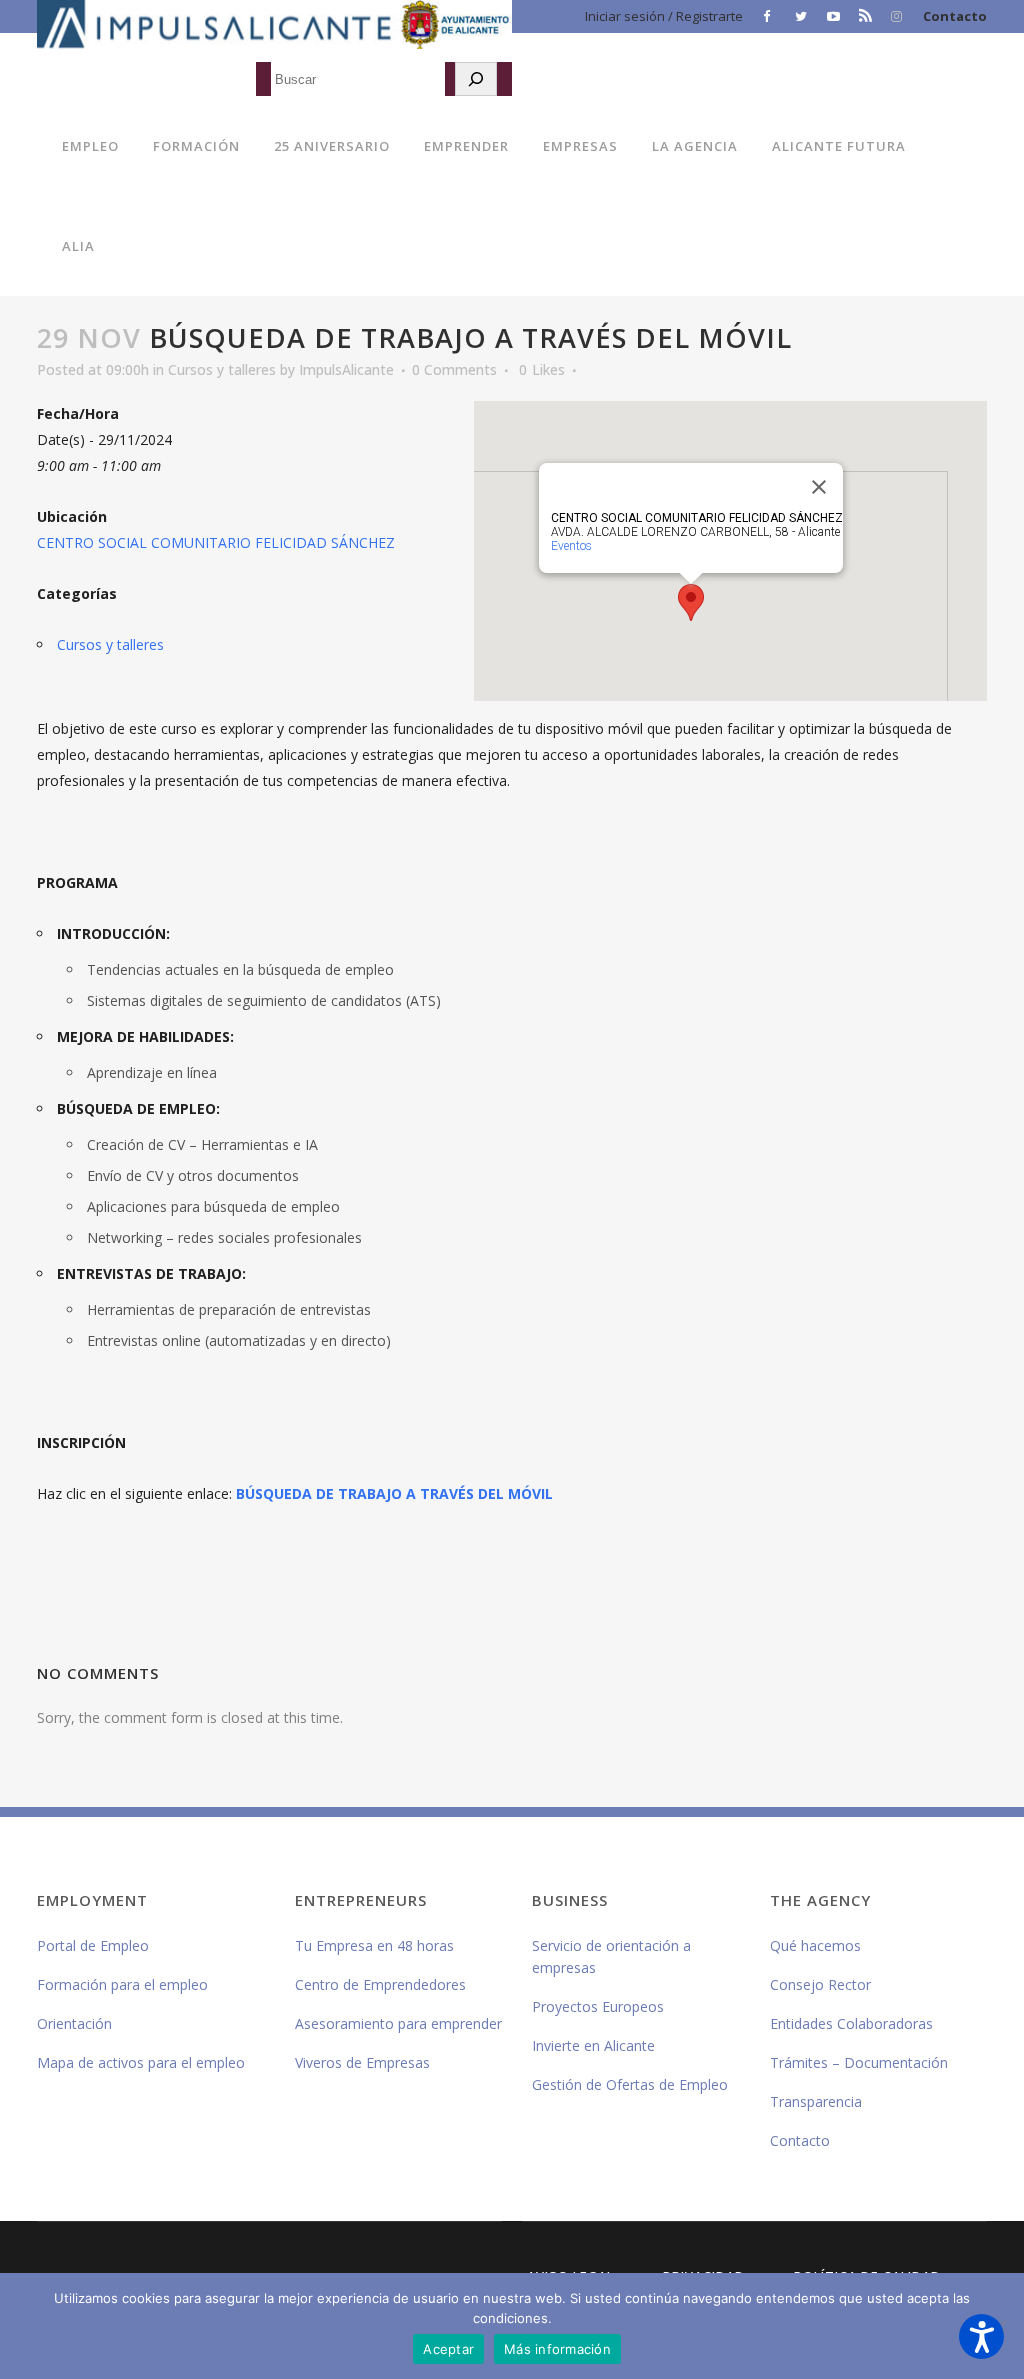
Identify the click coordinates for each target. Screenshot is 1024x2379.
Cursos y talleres (222, 369)
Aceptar (448, 2349)
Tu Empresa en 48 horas (374, 1945)
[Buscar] (476, 79)
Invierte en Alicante (593, 2045)
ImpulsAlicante (346, 369)
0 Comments (454, 369)
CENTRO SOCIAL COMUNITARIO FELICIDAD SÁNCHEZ (216, 542)
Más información (557, 2349)
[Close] (819, 487)
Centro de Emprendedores (380, 1984)
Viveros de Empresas (362, 2062)
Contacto (955, 16)
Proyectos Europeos (598, 2006)
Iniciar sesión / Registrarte (664, 16)
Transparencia (816, 2101)
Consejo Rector (820, 1984)
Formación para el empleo (122, 1984)
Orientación (74, 2023)
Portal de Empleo (93, 1945)
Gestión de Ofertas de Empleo (630, 2084)
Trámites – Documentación (859, 2062)
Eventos (571, 546)
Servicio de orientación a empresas (611, 1956)
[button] (981, 2336)
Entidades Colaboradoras (851, 2023)
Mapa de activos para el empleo (141, 2062)
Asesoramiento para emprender (398, 2023)
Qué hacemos (815, 1945)
